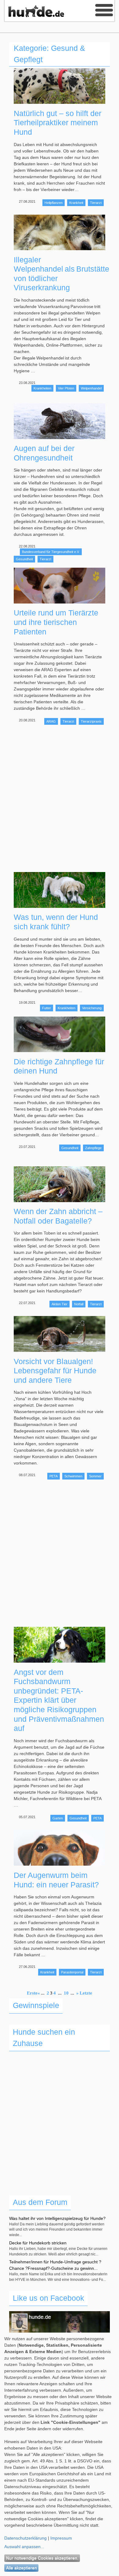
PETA (54, 1476)
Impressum (61, 2538)
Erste (32, 1993)
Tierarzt (96, 203)
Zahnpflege (93, 1148)
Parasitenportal (72, 1972)
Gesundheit (24, 559)
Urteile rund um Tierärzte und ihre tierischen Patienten (56, 622)
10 (66, 1993)
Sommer (95, 1476)
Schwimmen (73, 1476)
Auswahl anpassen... (24, 2547)
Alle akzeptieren (22, 2568)
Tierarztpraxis (91, 721)
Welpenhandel (91, 388)
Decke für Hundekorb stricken (38, 2243)
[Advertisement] (60, 799)
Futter (47, 1008)
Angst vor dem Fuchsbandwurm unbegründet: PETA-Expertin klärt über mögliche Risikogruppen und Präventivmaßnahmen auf (59, 1700)
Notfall (79, 1304)
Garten (58, 1818)
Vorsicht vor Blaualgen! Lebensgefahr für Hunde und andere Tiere (55, 1371)
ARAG (51, 721)
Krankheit (76, 203)
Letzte (86, 1993)
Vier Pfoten (66, 388)
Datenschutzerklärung (25, 2538)
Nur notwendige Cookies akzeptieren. (42, 2558)
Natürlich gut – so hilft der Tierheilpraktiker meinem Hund (58, 123)
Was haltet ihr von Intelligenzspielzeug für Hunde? (57, 2218)
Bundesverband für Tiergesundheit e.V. (51, 552)
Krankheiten (42, 388)
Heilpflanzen (54, 203)
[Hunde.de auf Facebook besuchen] (60, 2330)
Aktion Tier (60, 1304)
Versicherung (92, 1008)
